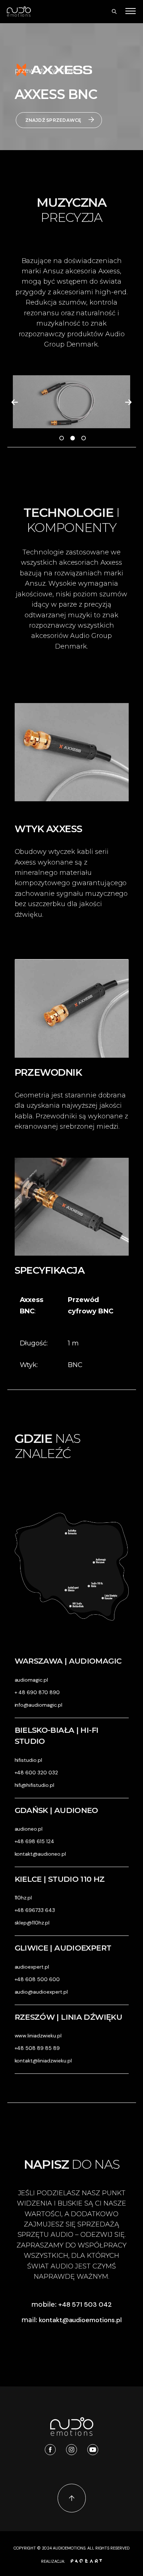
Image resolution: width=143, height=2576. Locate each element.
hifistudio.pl (29, 1760)
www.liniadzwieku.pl (38, 2036)
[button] (15, 402)
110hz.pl (23, 1898)
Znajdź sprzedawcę (53, 120)
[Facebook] (50, 2450)
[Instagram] (71, 2450)
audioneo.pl (29, 1829)
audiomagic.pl (32, 1680)
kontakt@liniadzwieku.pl (43, 2061)
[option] (71, 402)
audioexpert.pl (32, 1967)
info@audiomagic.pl (38, 1705)
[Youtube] (93, 2450)
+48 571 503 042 (85, 2304)
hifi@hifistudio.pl (34, 1785)
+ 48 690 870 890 (37, 1692)
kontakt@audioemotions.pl (80, 2320)
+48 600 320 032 (36, 1773)
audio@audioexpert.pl (41, 1992)
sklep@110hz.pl (32, 1923)
